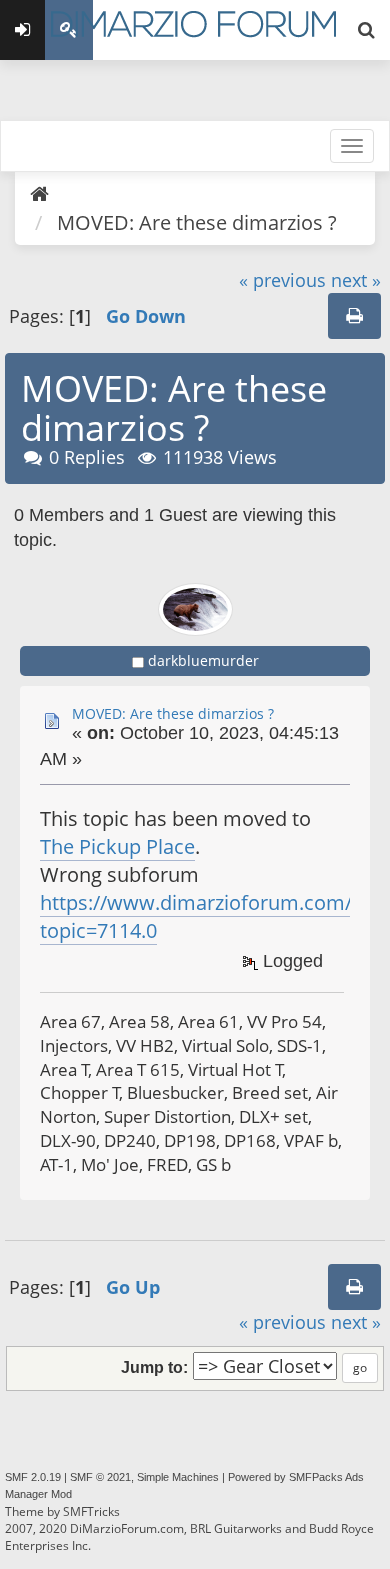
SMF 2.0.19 (33, 1477)
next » (356, 280)
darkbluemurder (203, 660)
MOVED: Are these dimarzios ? (173, 713)
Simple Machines (178, 1477)
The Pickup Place (117, 846)
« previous (282, 280)
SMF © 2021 (100, 1477)
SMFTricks (91, 1511)
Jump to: (154, 1367)
